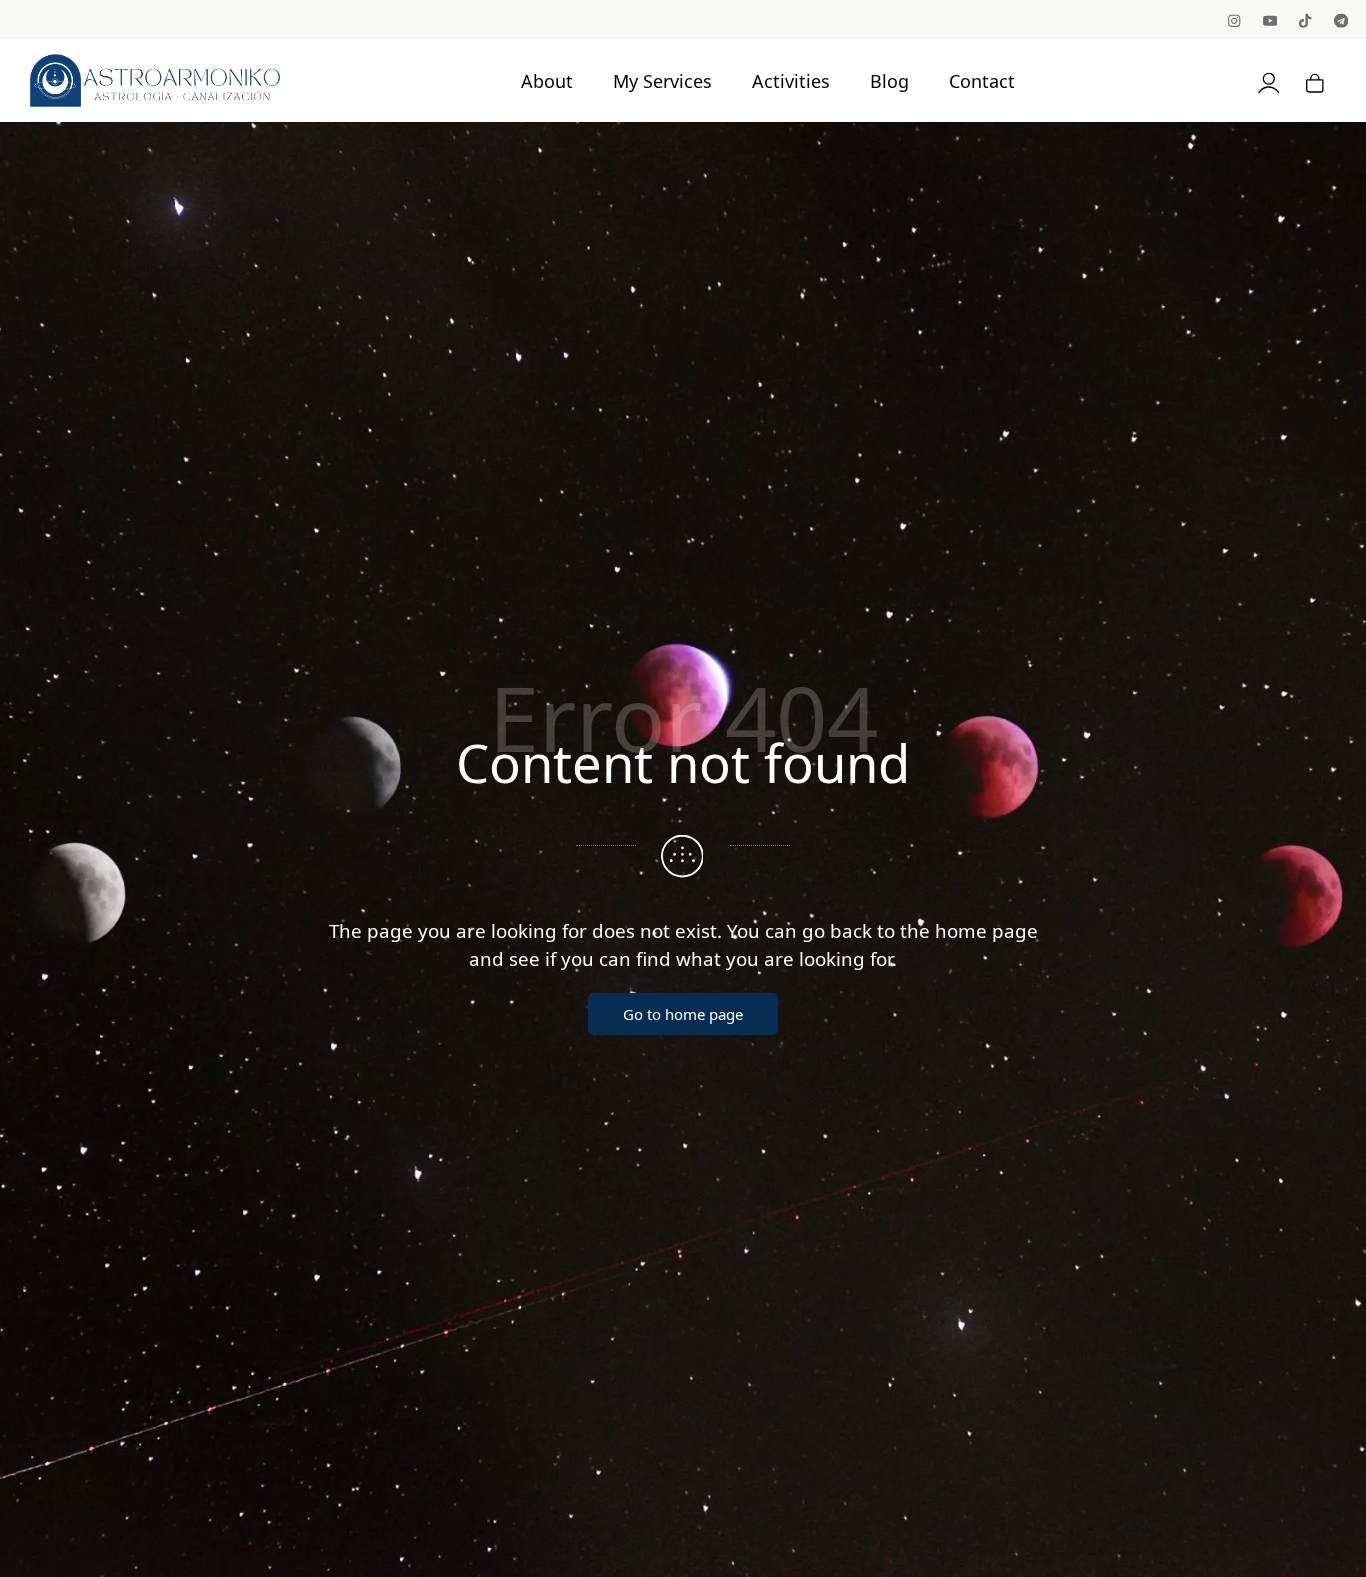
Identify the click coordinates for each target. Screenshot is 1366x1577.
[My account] (1269, 80)
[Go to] (1235, 19)
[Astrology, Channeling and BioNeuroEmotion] (155, 80)
